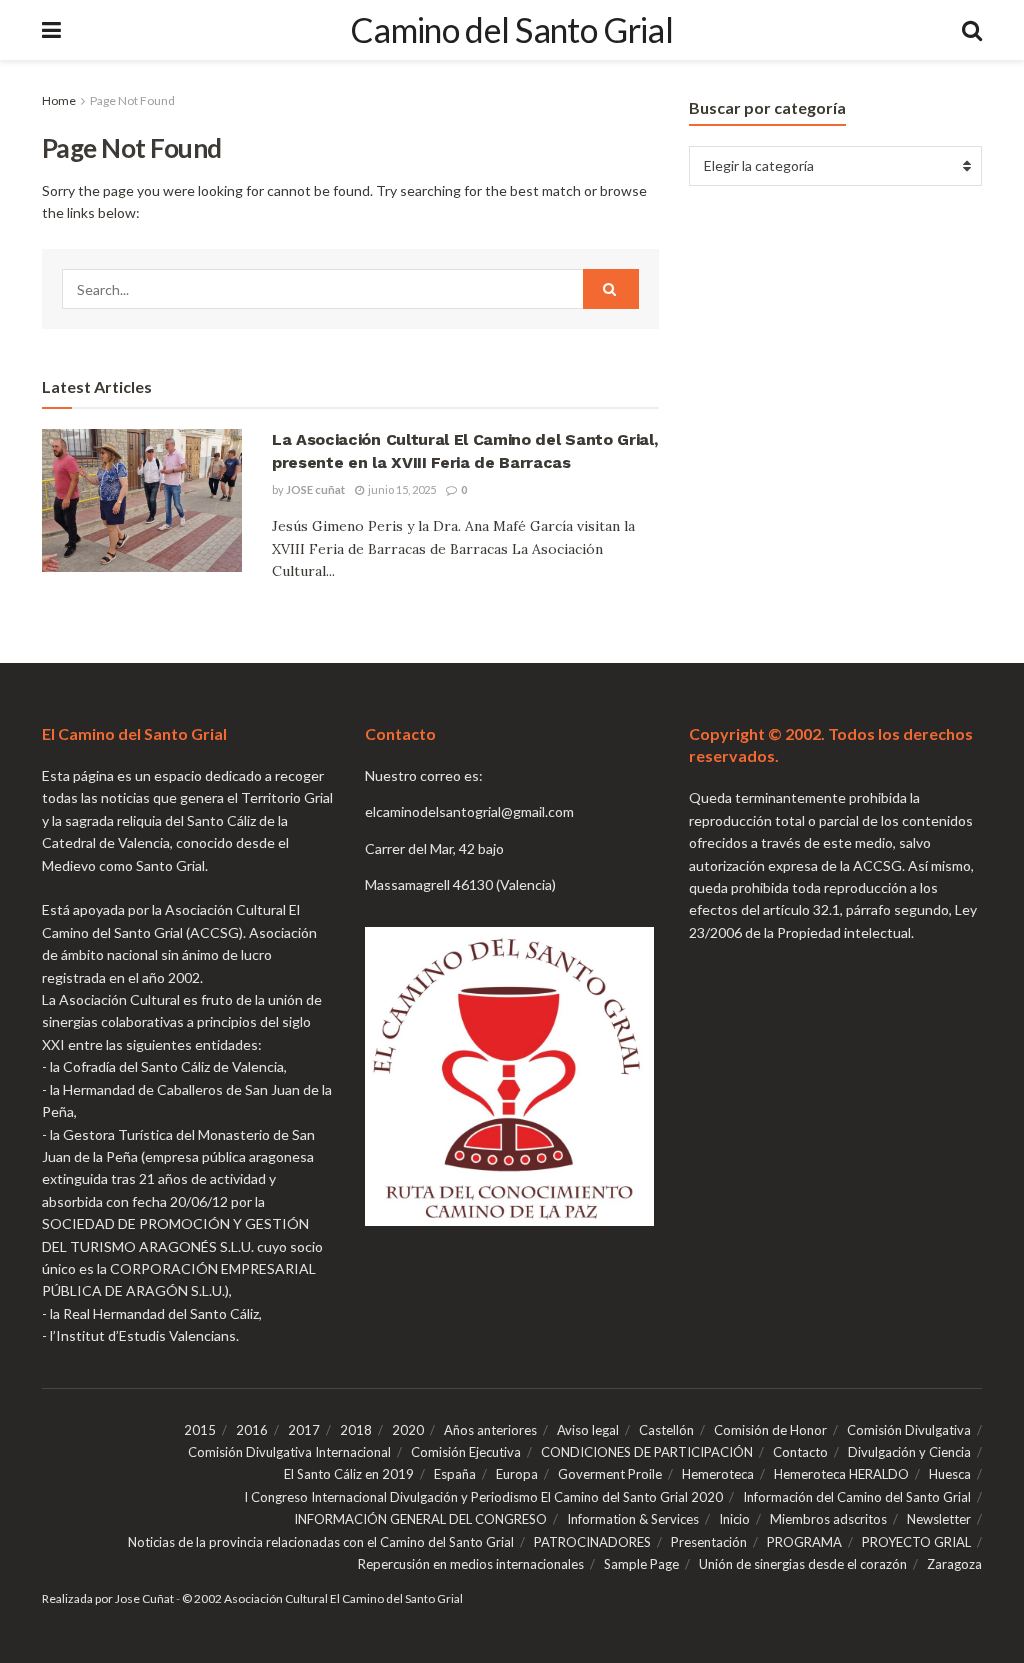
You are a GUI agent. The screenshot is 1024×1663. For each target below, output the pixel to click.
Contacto (800, 1452)
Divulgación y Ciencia (909, 1452)
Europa (517, 1474)
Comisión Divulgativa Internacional (289, 1452)
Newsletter (939, 1519)
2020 (408, 1430)
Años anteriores (490, 1430)
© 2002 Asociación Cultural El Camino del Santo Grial (322, 1598)
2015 (200, 1430)
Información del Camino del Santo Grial (857, 1497)
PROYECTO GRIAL (916, 1542)
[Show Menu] (51, 30)
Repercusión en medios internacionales (471, 1564)
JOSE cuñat (315, 489)
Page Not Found (132, 100)
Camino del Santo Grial (511, 30)
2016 (252, 1430)
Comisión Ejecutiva (466, 1452)
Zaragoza (954, 1564)
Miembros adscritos (828, 1519)
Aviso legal (588, 1430)
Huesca (950, 1474)
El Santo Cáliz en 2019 (349, 1474)
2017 (304, 1430)
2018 (356, 1430)
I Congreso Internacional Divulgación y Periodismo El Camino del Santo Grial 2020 (483, 1497)
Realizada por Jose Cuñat (108, 1598)
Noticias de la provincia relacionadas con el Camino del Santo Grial (321, 1542)
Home (59, 100)
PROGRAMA (804, 1542)
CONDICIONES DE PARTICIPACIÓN (647, 1452)
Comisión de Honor (770, 1430)
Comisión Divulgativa (909, 1430)
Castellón (666, 1430)
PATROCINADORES (592, 1542)
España (455, 1474)
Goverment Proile (610, 1474)
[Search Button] (972, 30)
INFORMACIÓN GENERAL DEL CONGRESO (420, 1519)
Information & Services (633, 1519)
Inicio (734, 1519)
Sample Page (641, 1564)
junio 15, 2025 (401, 489)
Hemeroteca (718, 1474)
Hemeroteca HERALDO (841, 1474)
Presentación (709, 1542)
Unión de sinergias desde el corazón (803, 1564)
